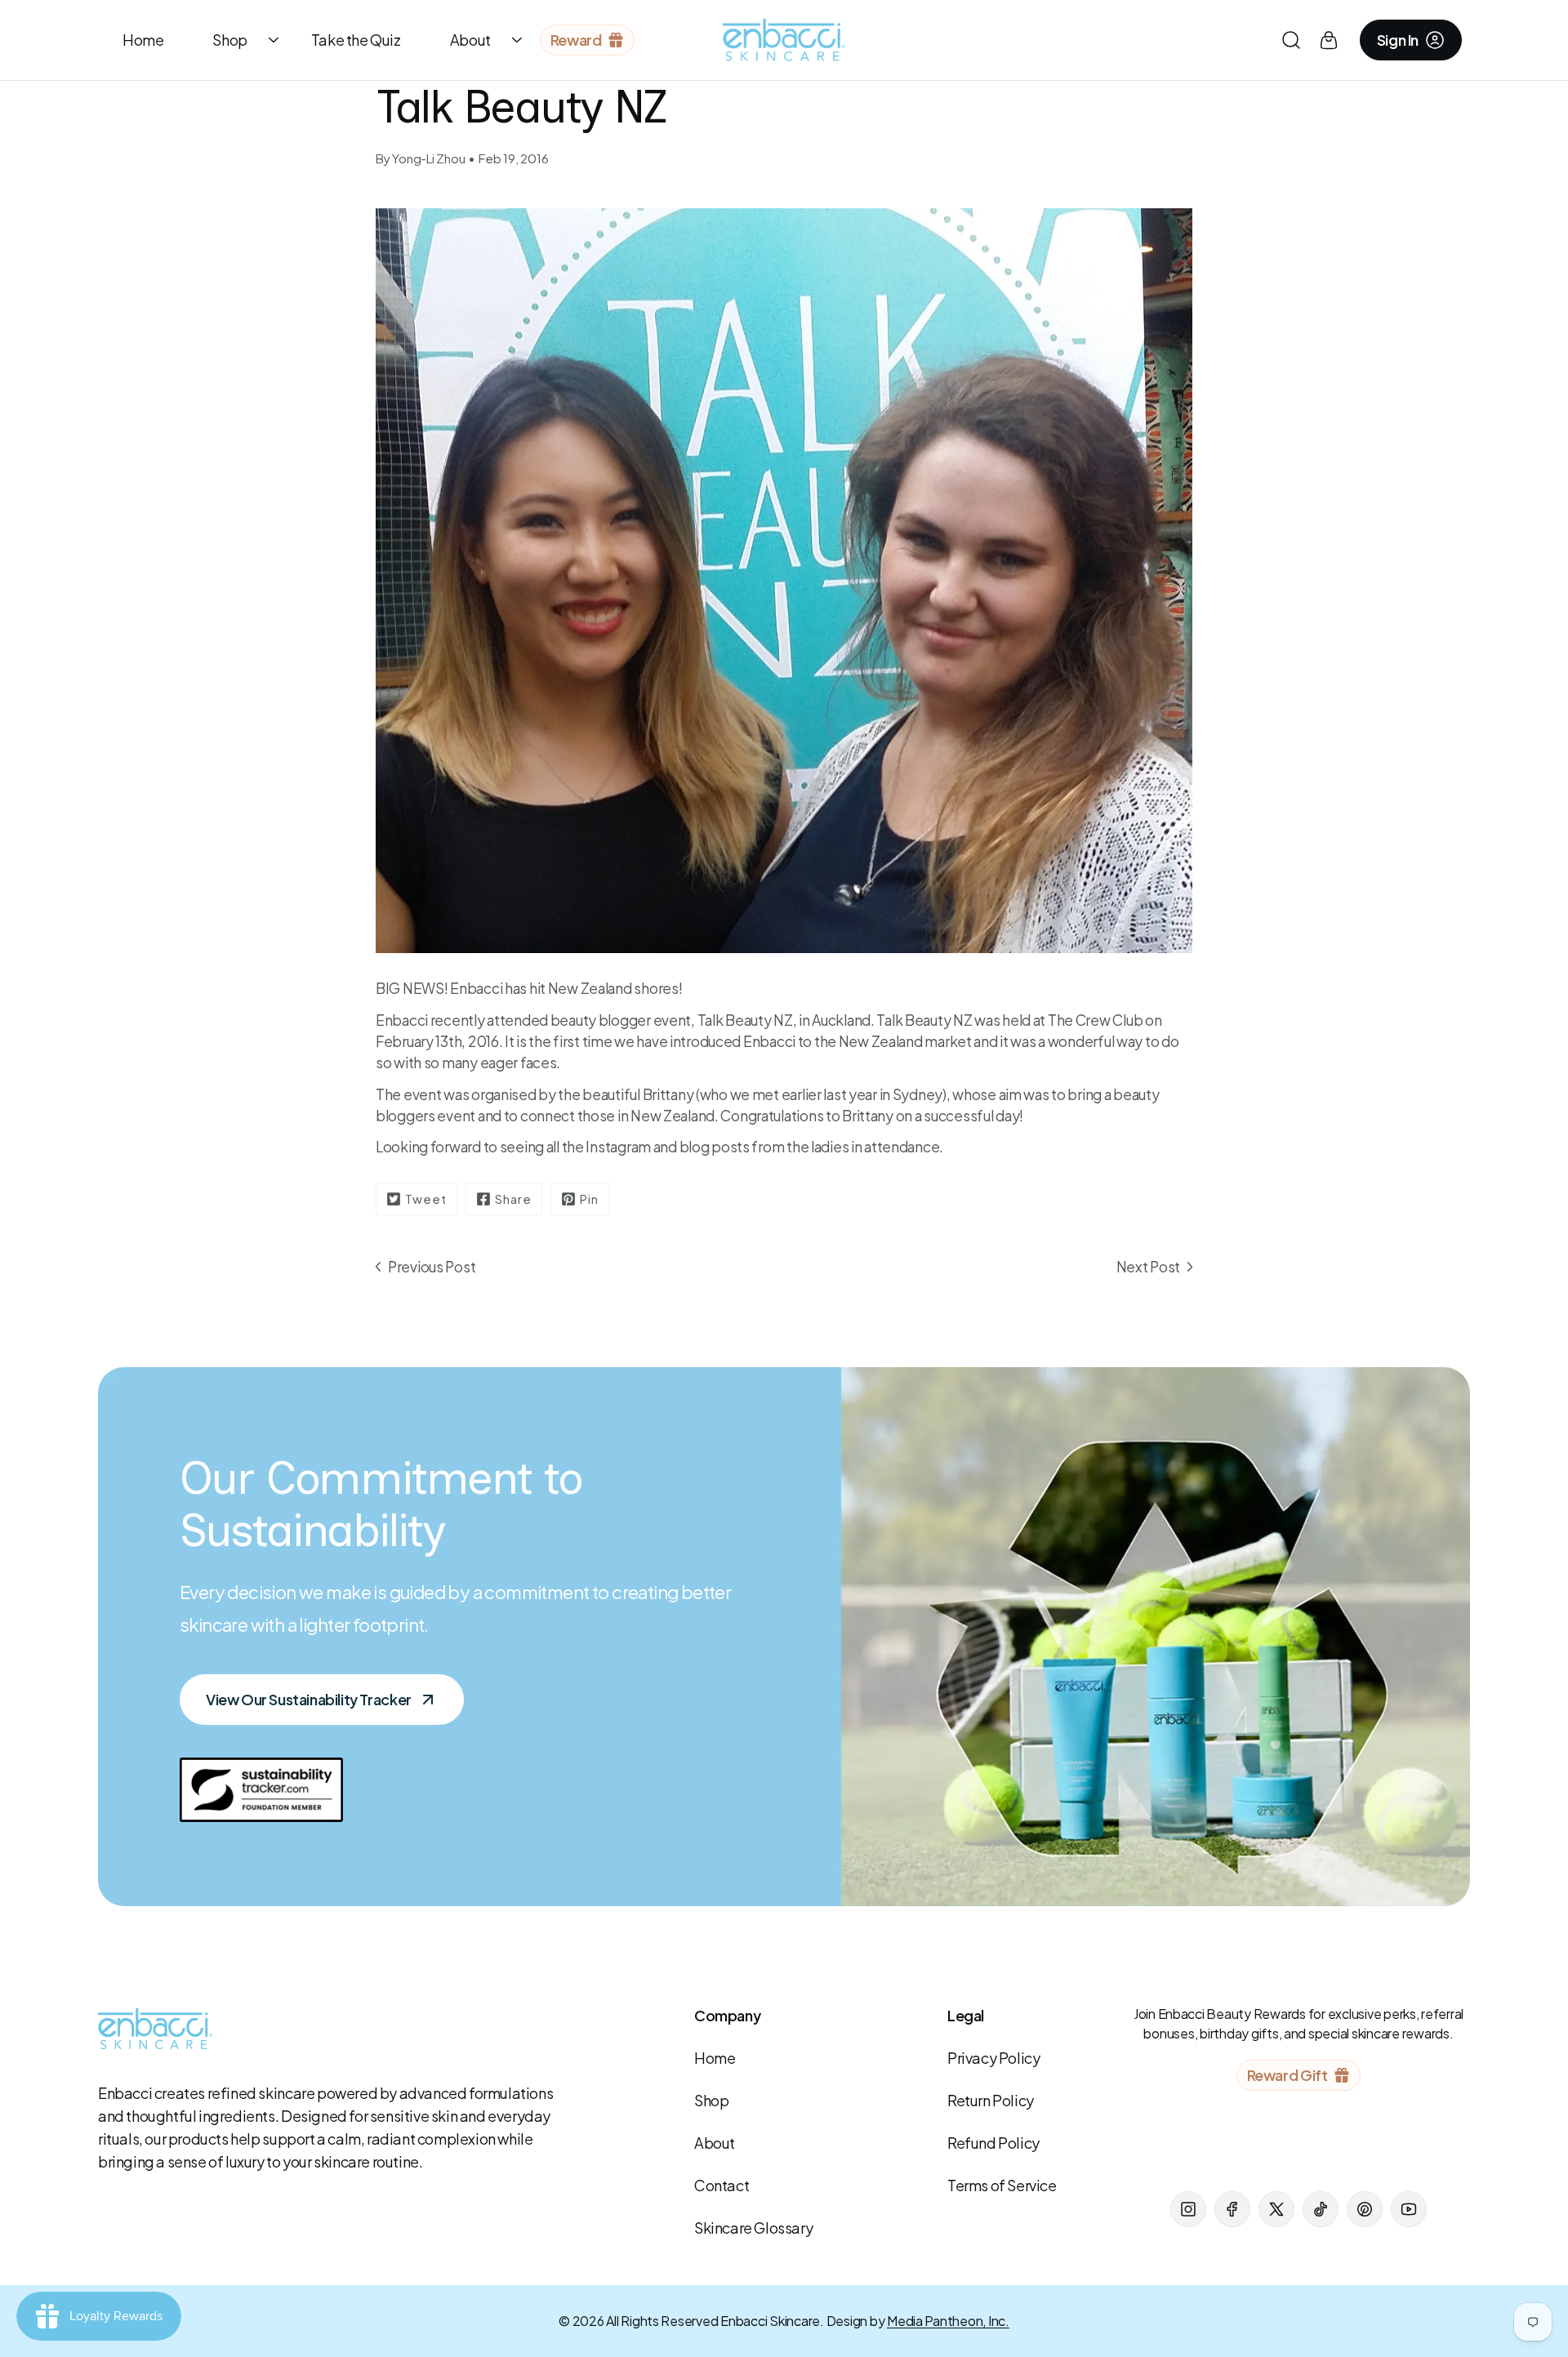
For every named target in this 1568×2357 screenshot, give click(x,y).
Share (513, 1199)
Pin (589, 1199)
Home (143, 40)
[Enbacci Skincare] (784, 40)
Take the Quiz (356, 40)
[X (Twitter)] (1276, 2209)
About (470, 40)
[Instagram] (1188, 2209)
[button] (1291, 40)
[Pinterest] (1365, 2209)
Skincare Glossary (753, 2228)
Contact (722, 2185)
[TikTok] (1321, 2209)
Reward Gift (1287, 2075)
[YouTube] (1409, 2209)
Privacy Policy (993, 2058)
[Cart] (1329, 40)
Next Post (1148, 1267)
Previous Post (432, 1267)
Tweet (426, 1199)
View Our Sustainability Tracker (309, 1699)
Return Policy (991, 2100)
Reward (576, 40)
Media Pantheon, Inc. (948, 2321)
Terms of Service (1002, 2185)
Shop (229, 40)
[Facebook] (1232, 2209)
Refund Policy (993, 2143)
